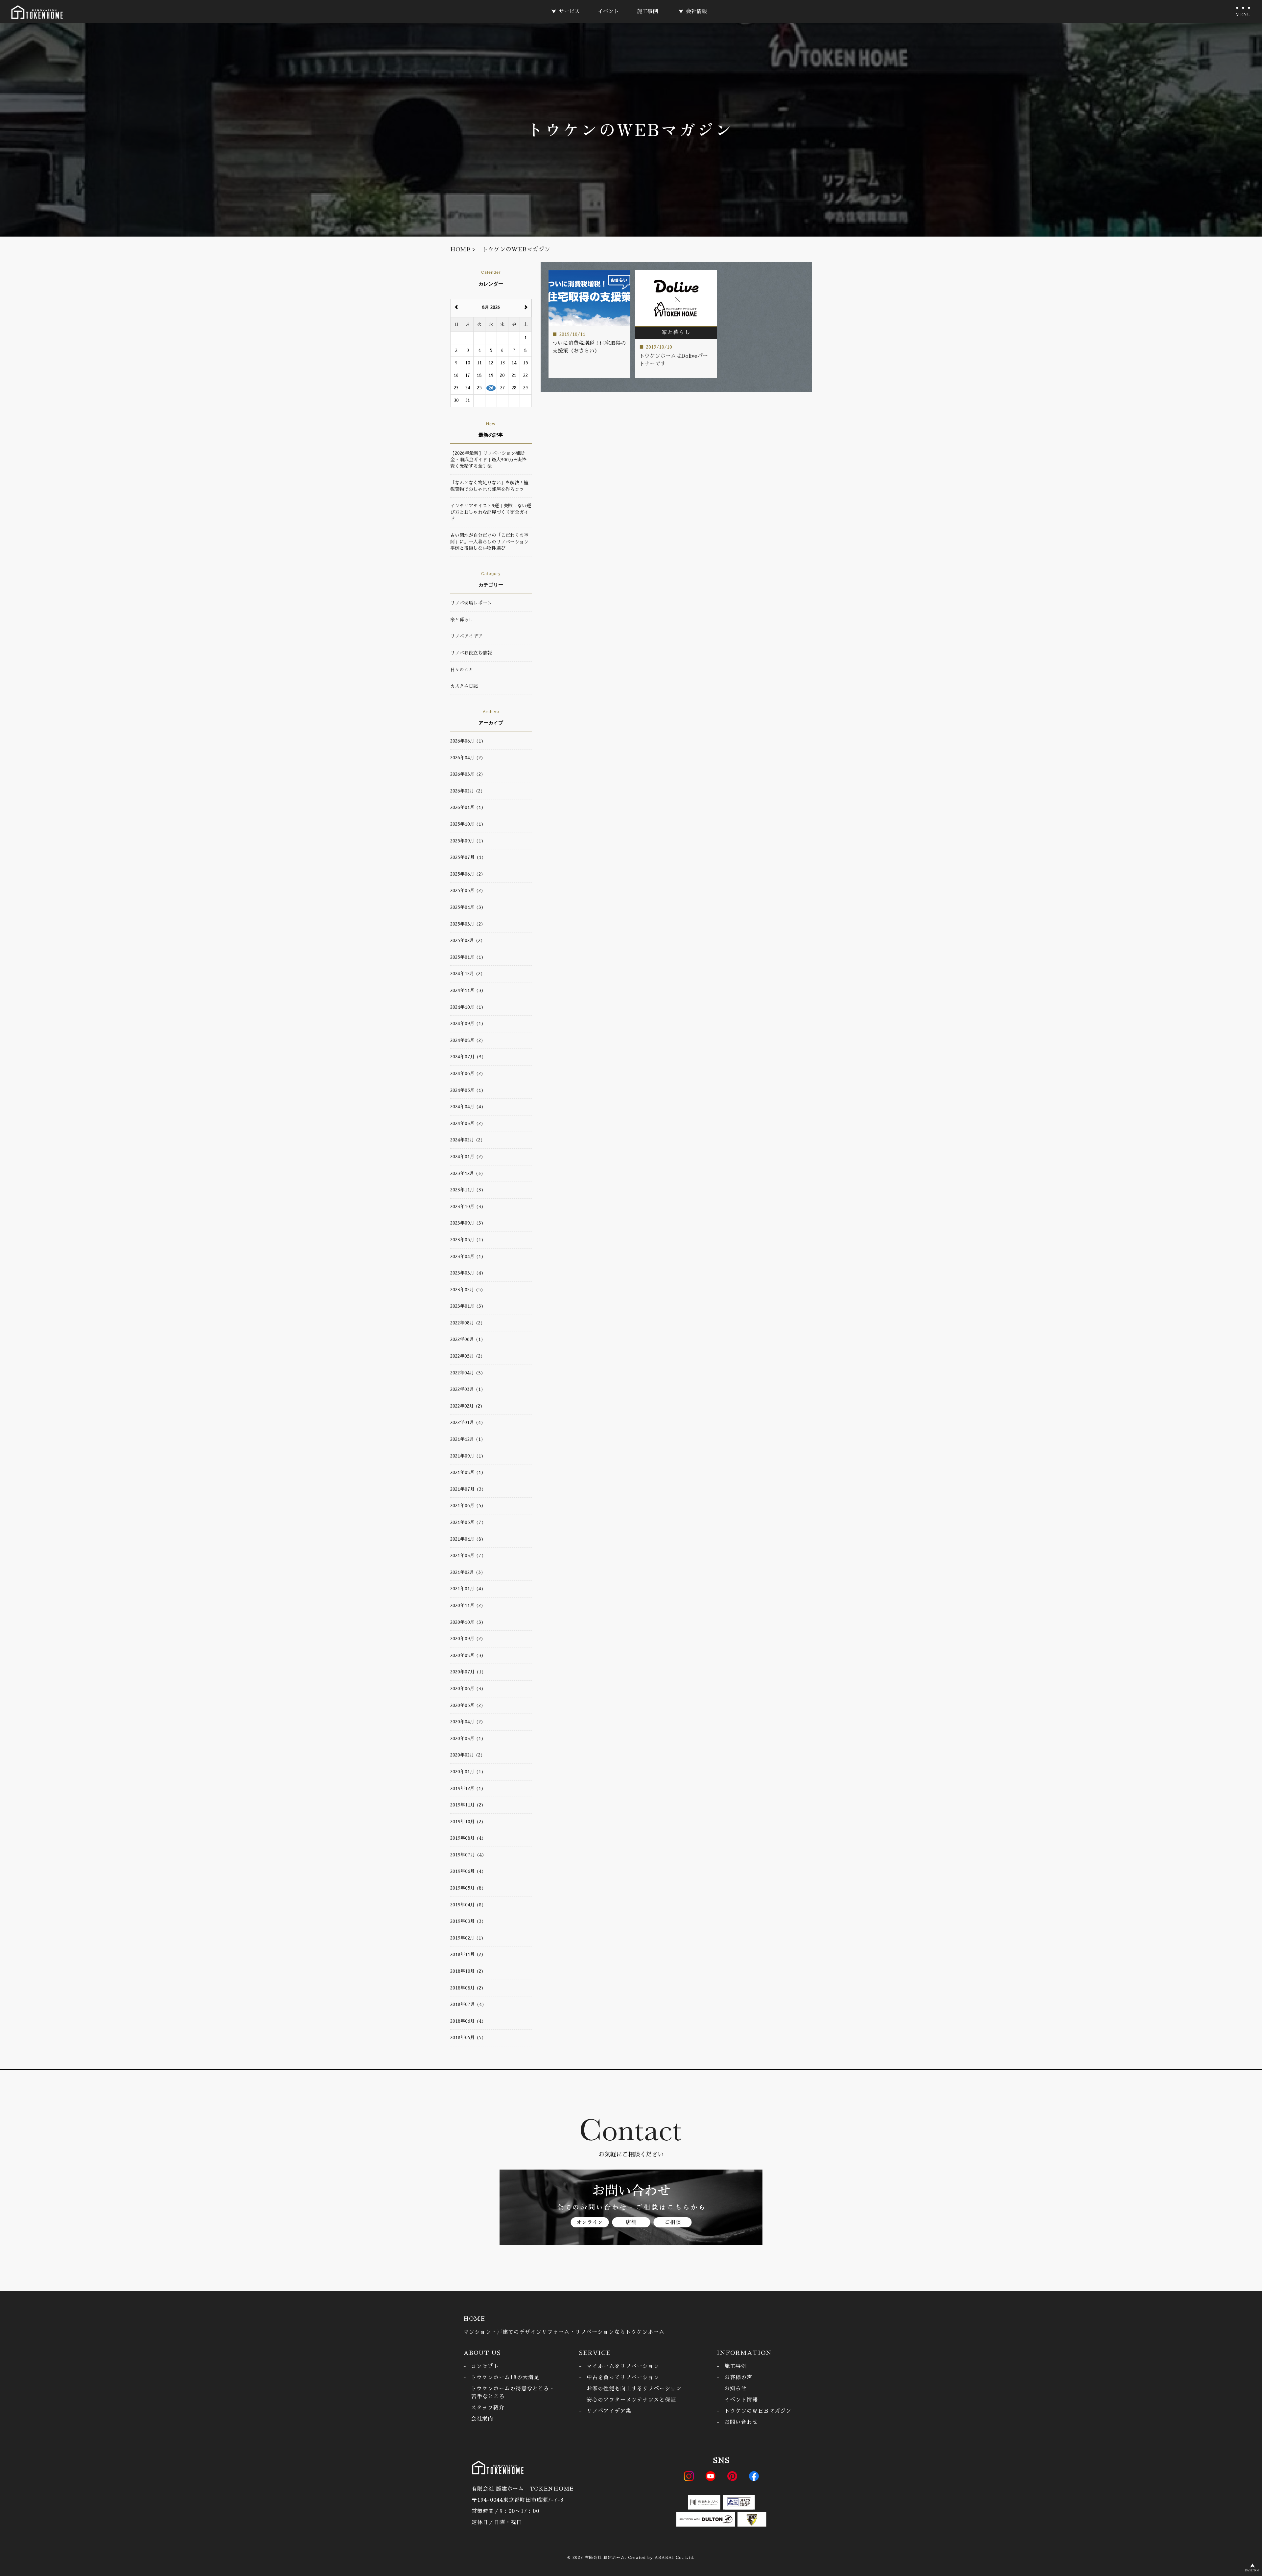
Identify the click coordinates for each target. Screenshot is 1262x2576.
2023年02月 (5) (467, 1290)
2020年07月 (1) (467, 1672)
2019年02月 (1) (467, 1938)
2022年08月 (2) (467, 1323)
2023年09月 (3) (467, 1223)
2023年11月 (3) (467, 1190)
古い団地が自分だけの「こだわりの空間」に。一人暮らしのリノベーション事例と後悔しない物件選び (489, 542)
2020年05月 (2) (467, 1705)
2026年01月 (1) (467, 807)
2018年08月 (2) (467, 1988)
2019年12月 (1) (467, 1788)
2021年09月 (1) (467, 1456)
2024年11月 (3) (467, 990)
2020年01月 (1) (467, 1772)
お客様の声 (738, 2378)
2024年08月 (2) (467, 1040)
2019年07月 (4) (467, 1855)
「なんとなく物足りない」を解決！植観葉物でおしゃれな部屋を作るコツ (489, 486)
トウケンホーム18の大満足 (505, 2378)
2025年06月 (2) (467, 874)
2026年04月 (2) (467, 758)
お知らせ (736, 2389)
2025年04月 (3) (467, 907)
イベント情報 (741, 2400)
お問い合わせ (741, 2422)
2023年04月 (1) (467, 1256)
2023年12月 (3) (467, 1173)
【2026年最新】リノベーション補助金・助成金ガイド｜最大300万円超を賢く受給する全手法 (489, 460)
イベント (608, 11)
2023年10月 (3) (467, 1207)
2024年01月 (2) (467, 1157)
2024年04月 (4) (467, 1107)
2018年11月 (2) (467, 1954)
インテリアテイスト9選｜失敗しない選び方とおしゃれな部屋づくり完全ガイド (491, 512)
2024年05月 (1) (467, 1090)
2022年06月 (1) (467, 1339)
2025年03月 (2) (467, 924)
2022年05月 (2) (467, 1356)
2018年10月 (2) (467, 1971)
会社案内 (482, 2419)
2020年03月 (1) (467, 1738)
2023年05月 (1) (467, 1240)
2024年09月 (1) (467, 1023)
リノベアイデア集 (609, 2411)
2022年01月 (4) (467, 1422)
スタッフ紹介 (488, 2408)
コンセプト (485, 2366)
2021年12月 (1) (467, 1439)
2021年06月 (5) (467, 1506)
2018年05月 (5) (467, 2037)
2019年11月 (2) (467, 1805)
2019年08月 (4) (467, 1838)
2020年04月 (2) (467, 1722)
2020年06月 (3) (467, 1689)
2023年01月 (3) (467, 1306)
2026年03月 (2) (467, 774)
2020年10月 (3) (467, 1622)
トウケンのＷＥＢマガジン (758, 2411)
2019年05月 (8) (467, 1888)
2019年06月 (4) (467, 1871)
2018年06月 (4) (467, 2021)
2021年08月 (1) (467, 1472)
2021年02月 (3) (467, 1572)
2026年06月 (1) (467, 741)
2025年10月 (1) (467, 824)
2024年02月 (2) (467, 1140)
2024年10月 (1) (467, 1007)
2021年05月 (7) (467, 1522)
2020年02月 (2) (467, 1755)
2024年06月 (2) (467, 1073)
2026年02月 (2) (467, 791)
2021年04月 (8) (467, 1539)
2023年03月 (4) (467, 1273)
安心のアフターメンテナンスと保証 (631, 2400)
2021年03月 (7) (467, 1555)
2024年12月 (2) (467, 974)
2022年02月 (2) (467, 1406)
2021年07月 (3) (467, 1489)
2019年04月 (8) (467, 1905)
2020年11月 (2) (467, 1605)
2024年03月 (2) (467, 1123)
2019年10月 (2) (467, 1822)
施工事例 (647, 11)
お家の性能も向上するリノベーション (634, 2389)
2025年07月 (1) (467, 857)
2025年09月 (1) (467, 841)
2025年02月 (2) (467, 940)
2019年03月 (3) (467, 1921)
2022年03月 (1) (467, 1389)
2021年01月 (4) (467, 1589)
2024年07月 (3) (467, 1057)
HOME (474, 2319)
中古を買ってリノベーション (623, 2378)
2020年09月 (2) (467, 1639)
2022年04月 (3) (467, 1373)
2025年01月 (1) (467, 957)
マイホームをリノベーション (623, 2366)
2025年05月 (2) (467, 890)
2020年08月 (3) (467, 1655)
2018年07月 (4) (467, 2004)
